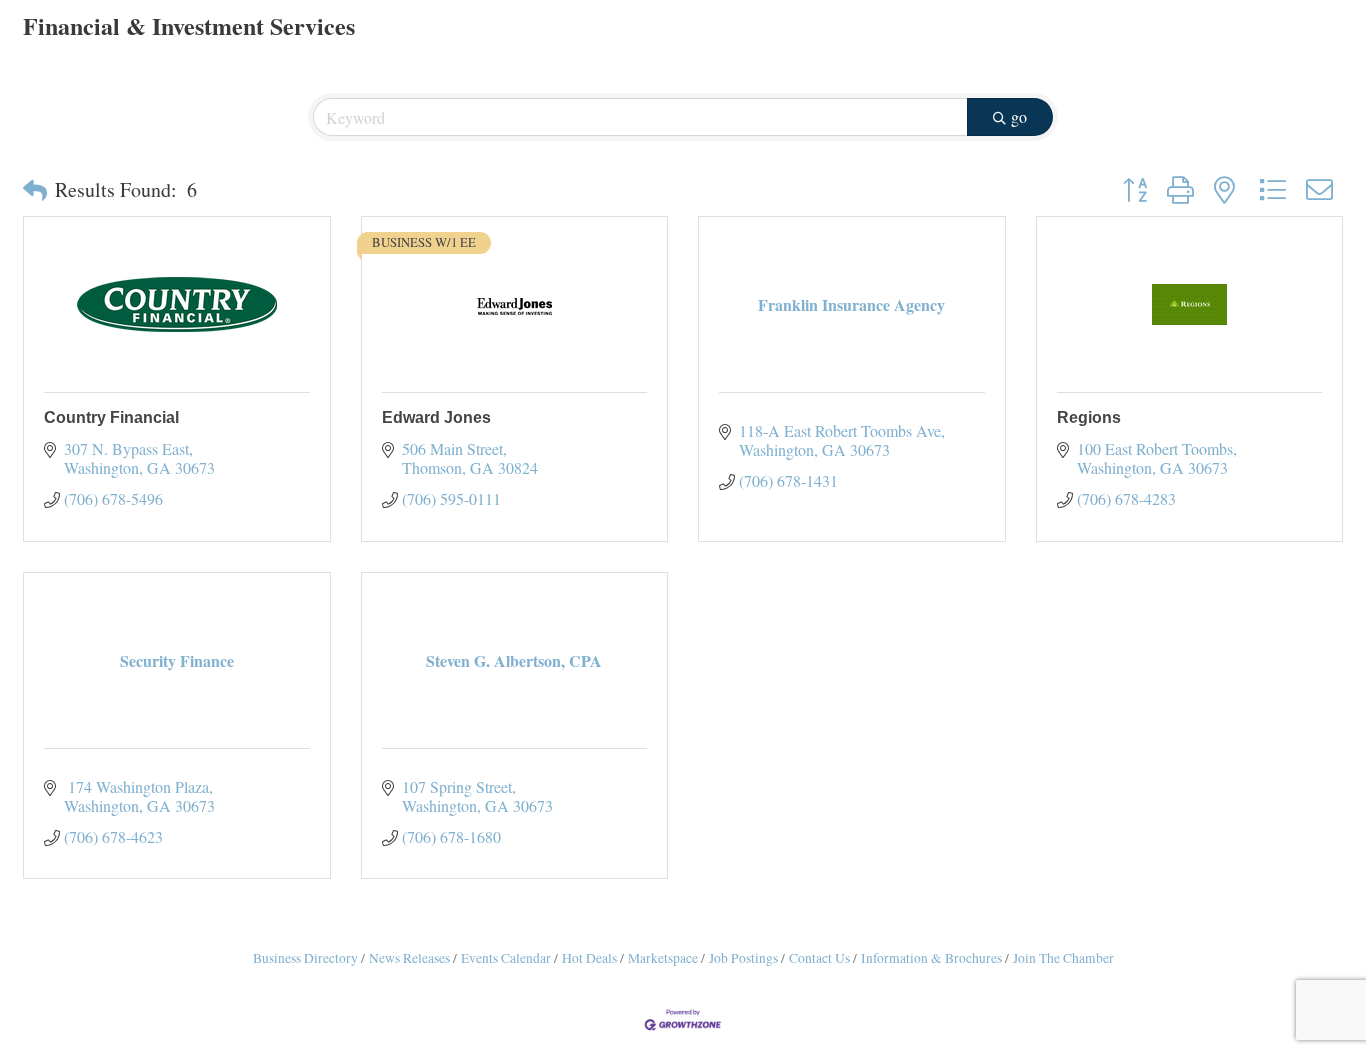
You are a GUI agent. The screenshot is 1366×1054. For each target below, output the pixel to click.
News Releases (409, 958)
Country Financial (111, 417)
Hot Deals (589, 958)
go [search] (1019, 116)
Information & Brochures (931, 958)
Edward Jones (436, 417)
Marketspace (663, 958)
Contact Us (819, 958)
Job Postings (743, 958)
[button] (35, 190)
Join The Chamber (1063, 958)
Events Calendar (506, 958)
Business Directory (305, 958)
